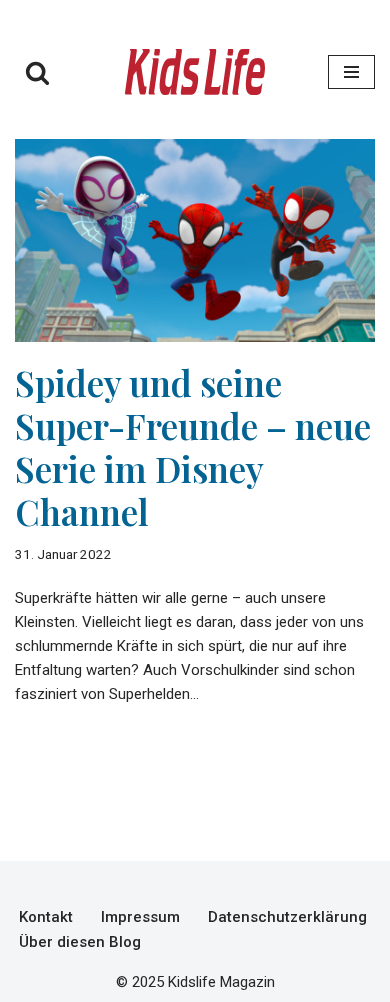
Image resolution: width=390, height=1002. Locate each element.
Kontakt (46, 917)
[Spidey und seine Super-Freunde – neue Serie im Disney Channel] (195, 240)
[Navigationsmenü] (351, 72)
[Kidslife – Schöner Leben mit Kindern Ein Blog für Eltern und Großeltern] (195, 72)
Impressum (140, 917)
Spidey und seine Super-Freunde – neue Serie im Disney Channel (193, 447)
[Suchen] (37, 72)
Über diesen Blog (80, 942)
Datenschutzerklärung (287, 917)
